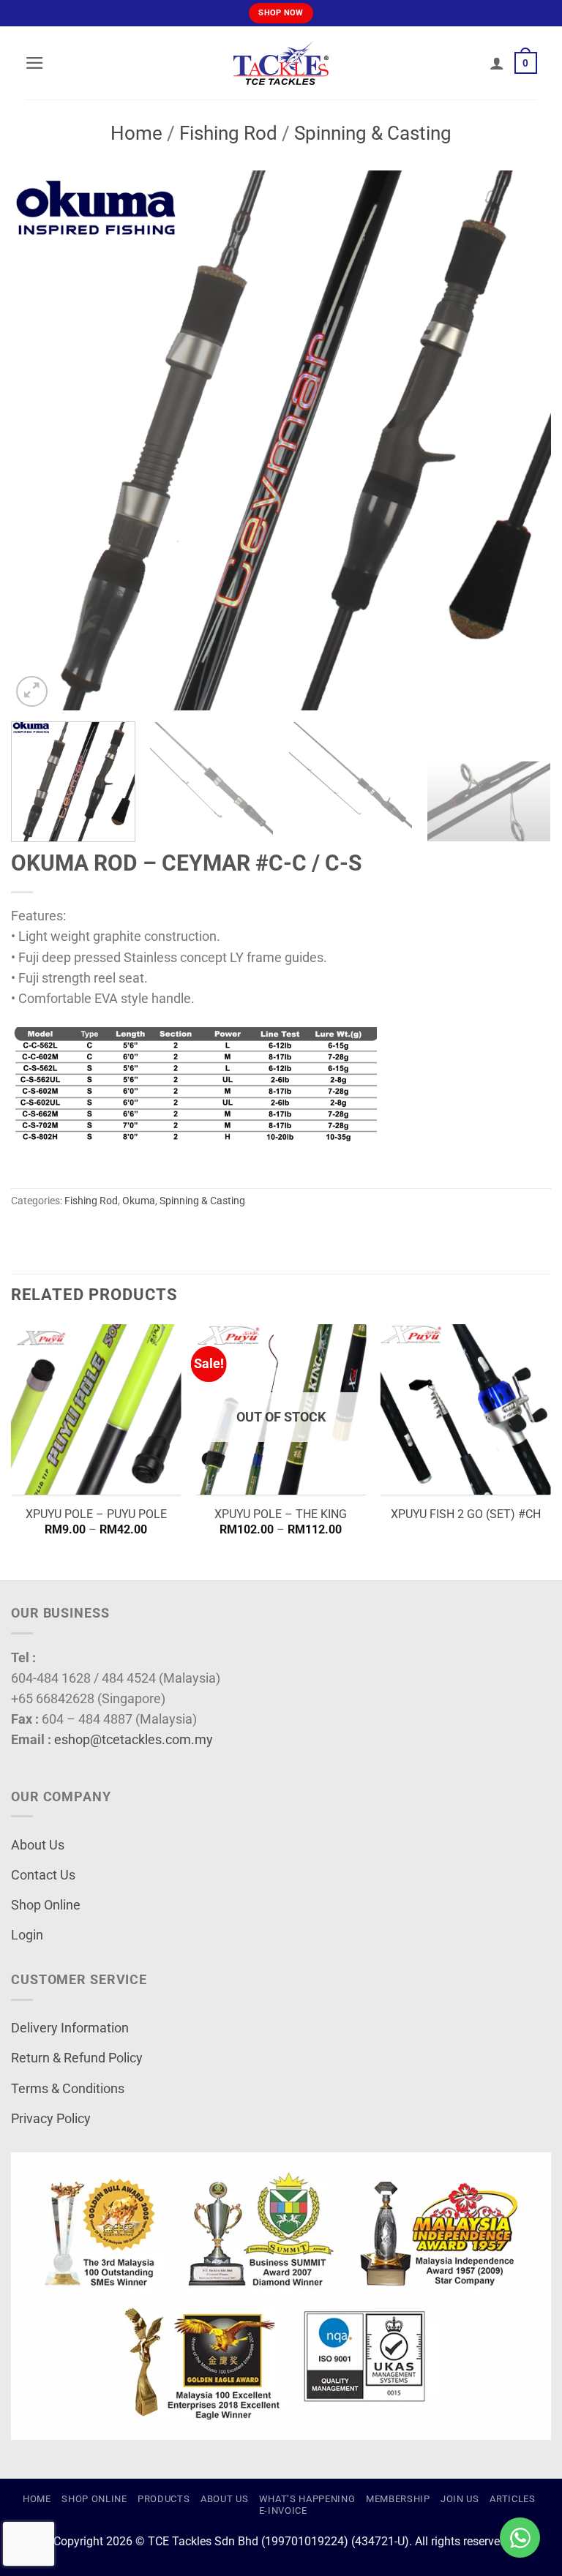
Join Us (460, 2499)
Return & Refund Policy (77, 2058)
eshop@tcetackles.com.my (134, 1740)
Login (27, 1935)
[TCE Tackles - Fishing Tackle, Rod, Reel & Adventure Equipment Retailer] (281, 63)
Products (164, 2499)
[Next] (522, 440)
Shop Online (46, 1905)
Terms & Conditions (68, 2089)
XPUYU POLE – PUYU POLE (96, 1514)
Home (136, 133)
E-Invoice (283, 2511)
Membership (398, 2499)
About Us (38, 1845)
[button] (35, 63)
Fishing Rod (228, 133)
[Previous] (40, 440)
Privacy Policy (51, 2119)
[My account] (497, 63)
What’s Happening (307, 2499)
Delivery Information (70, 2028)
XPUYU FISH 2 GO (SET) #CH (466, 1514)
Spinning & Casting (373, 133)
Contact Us (43, 1875)
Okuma (139, 1201)
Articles (512, 2499)
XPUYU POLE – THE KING (281, 1514)
